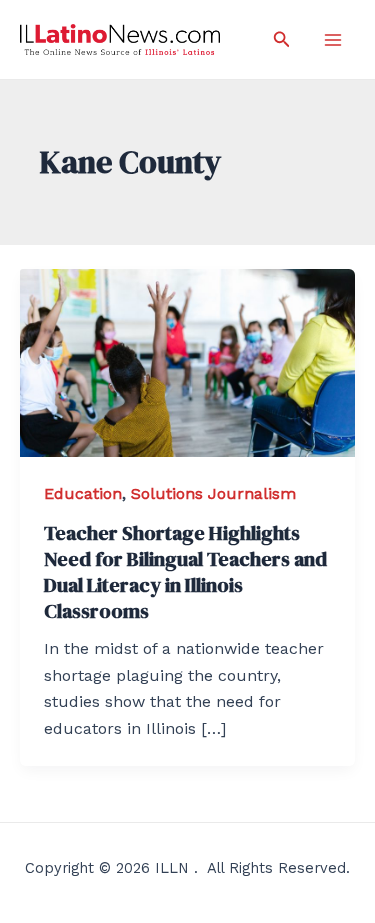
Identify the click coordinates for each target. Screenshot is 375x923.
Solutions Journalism (213, 493)
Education (83, 493)
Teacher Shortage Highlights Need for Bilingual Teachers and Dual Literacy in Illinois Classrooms (185, 572)
